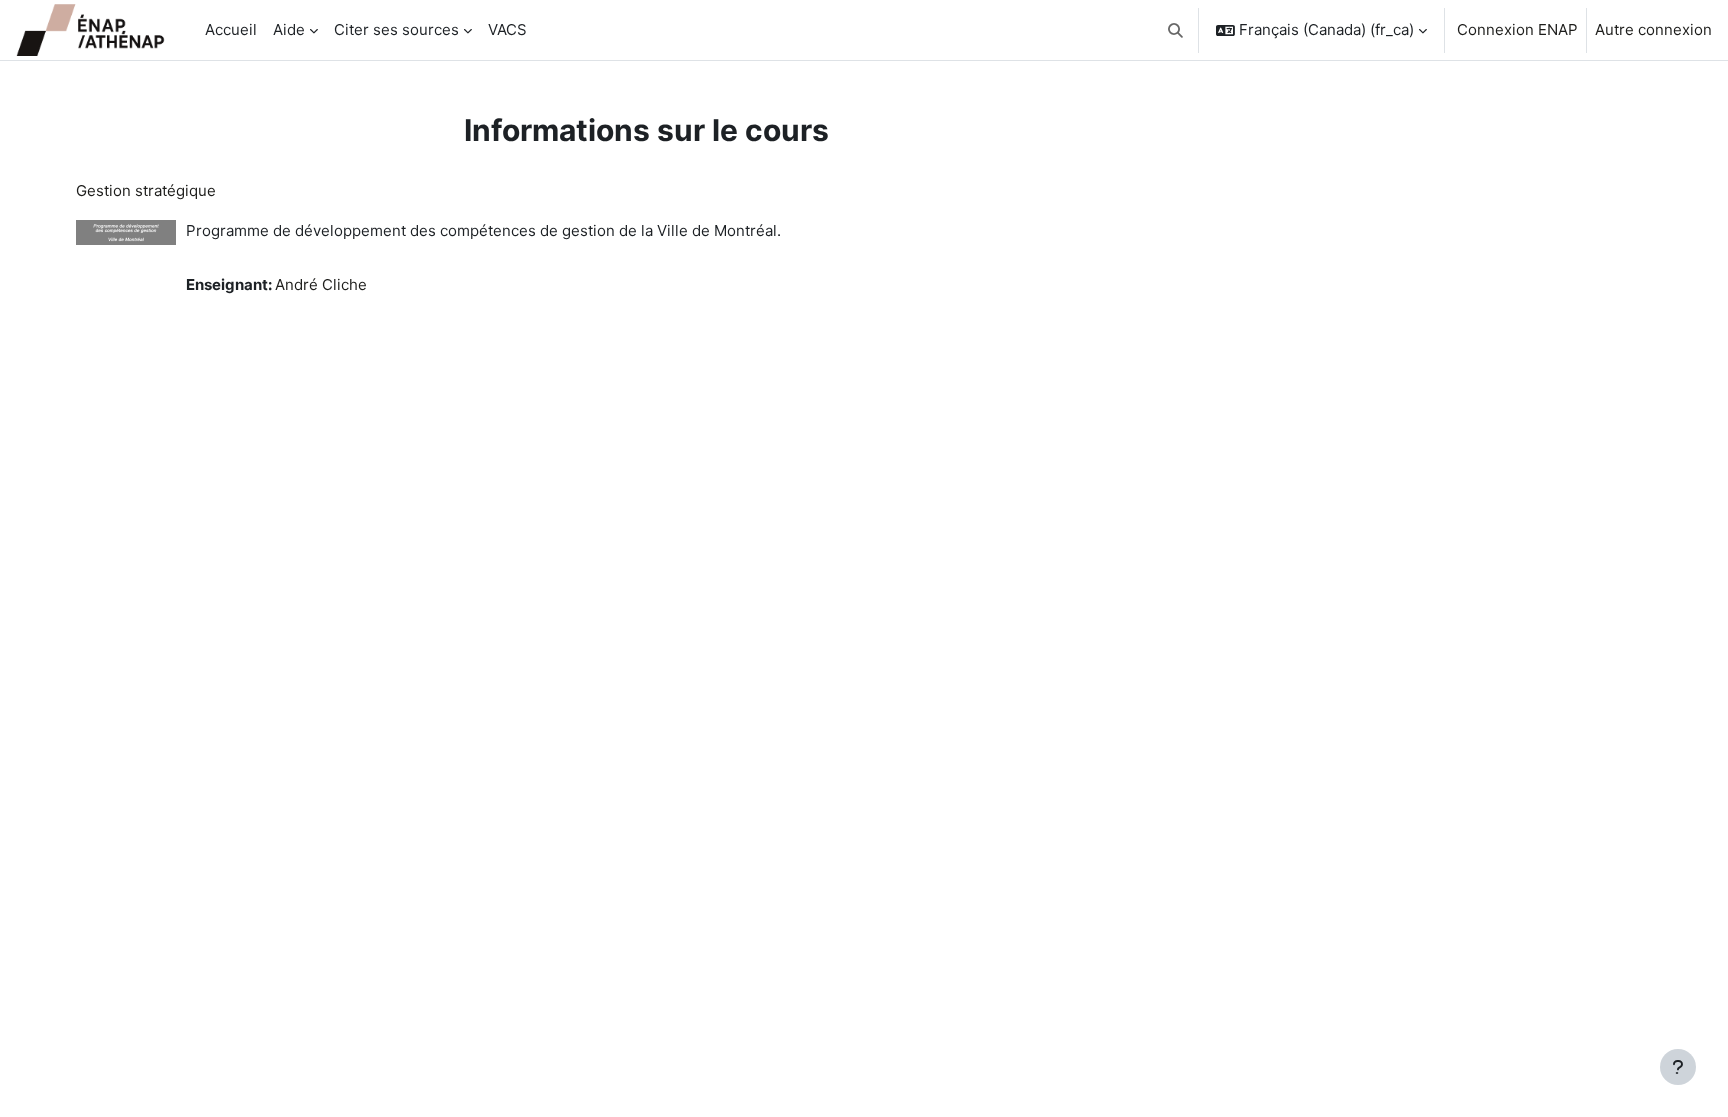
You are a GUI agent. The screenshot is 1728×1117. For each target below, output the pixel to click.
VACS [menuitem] (507, 29)
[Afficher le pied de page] (1678, 1067)
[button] (1176, 30)
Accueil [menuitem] (231, 29)
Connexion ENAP (1517, 29)
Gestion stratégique (146, 190)
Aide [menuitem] (289, 29)
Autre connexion (1653, 29)
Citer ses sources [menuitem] (396, 29)
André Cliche (321, 284)
